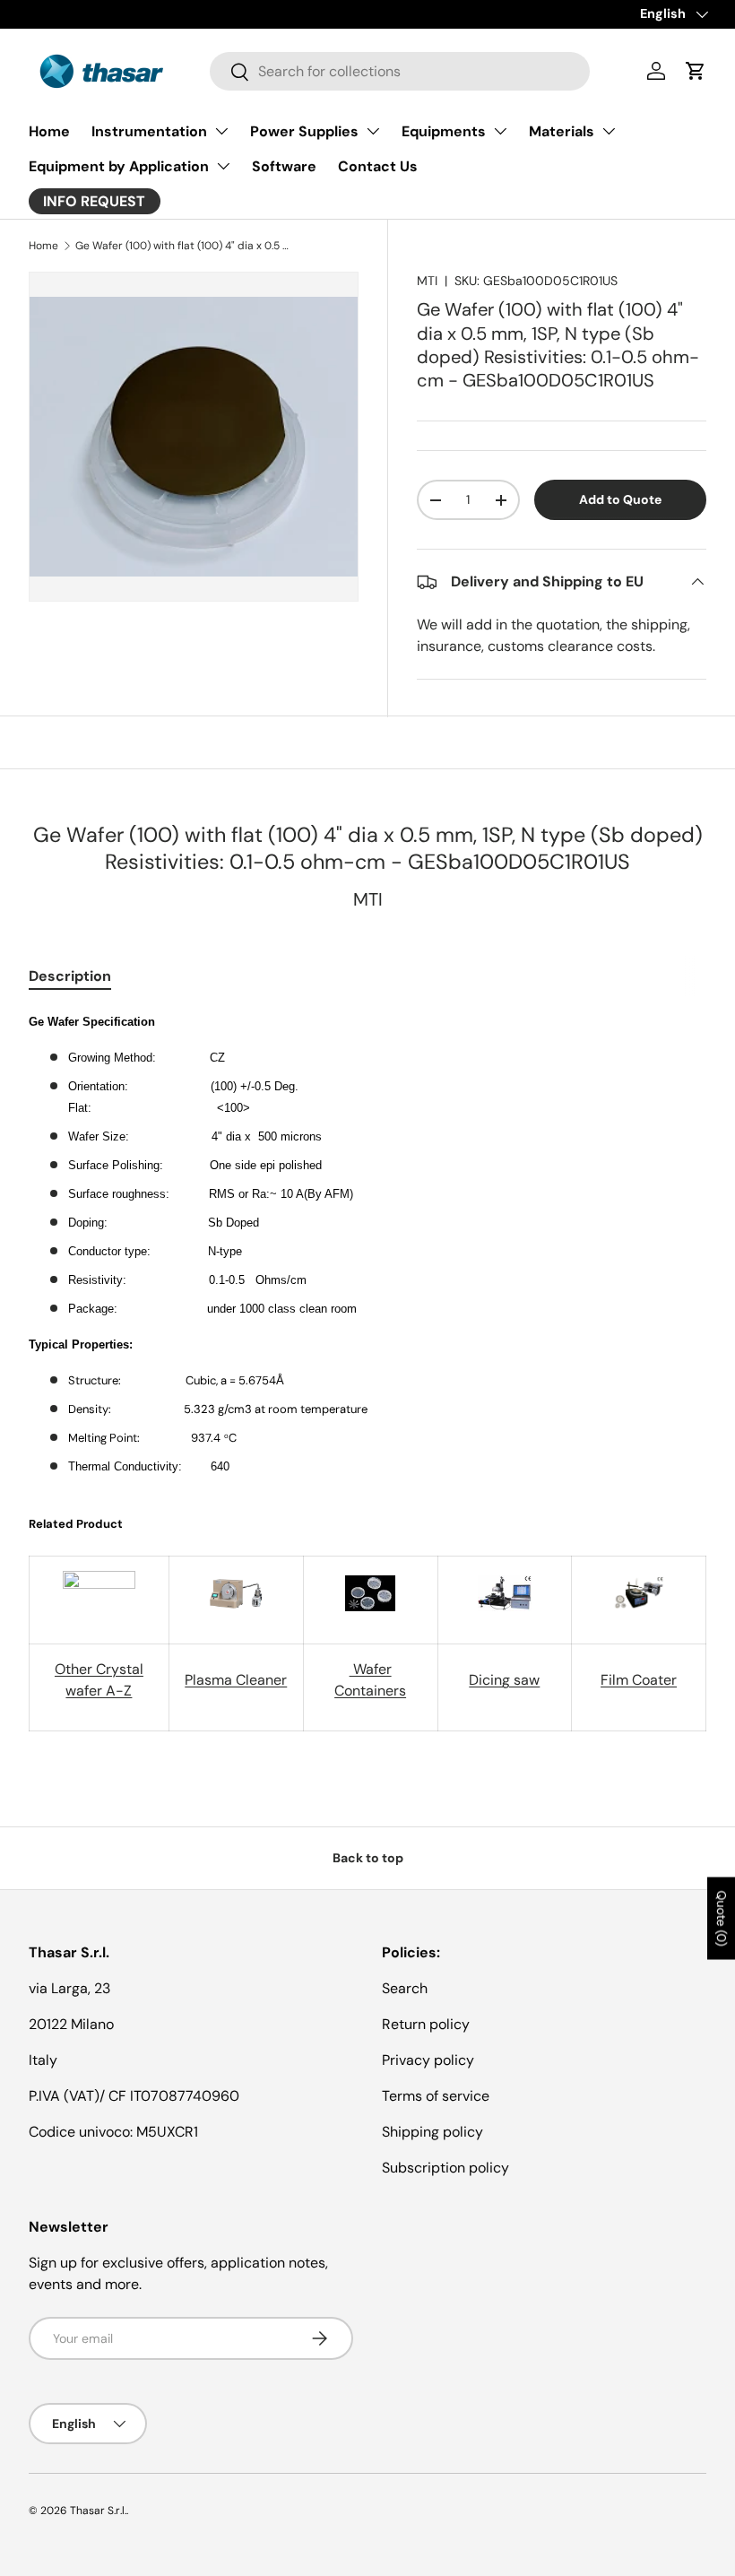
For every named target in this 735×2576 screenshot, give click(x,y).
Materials (562, 131)
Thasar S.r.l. (98, 2511)
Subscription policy (445, 2168)
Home (49, 131)
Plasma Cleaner (236, 1680)
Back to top (368, 1858)
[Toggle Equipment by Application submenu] (223, 166)
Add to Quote (620, 499)
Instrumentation (149, 131)
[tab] (70, 976)
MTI (427, 281)
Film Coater (639, 1680)
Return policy (426, 2024)
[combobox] (400, 71)
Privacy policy (428, 2060)
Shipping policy (432, 2132)
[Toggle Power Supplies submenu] (373, 131)
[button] (696, 71)
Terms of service (436, 2096)
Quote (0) (722, 1918)
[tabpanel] (367, 1371)
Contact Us (378, 166)
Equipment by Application (119, 166)
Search (405, 1988)
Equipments (444, 131)
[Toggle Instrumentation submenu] (221, 131)
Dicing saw (504, 1680)
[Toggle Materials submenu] (609, 131)
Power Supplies (304, 131)
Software (284, 166)
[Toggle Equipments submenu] (500, 131)
